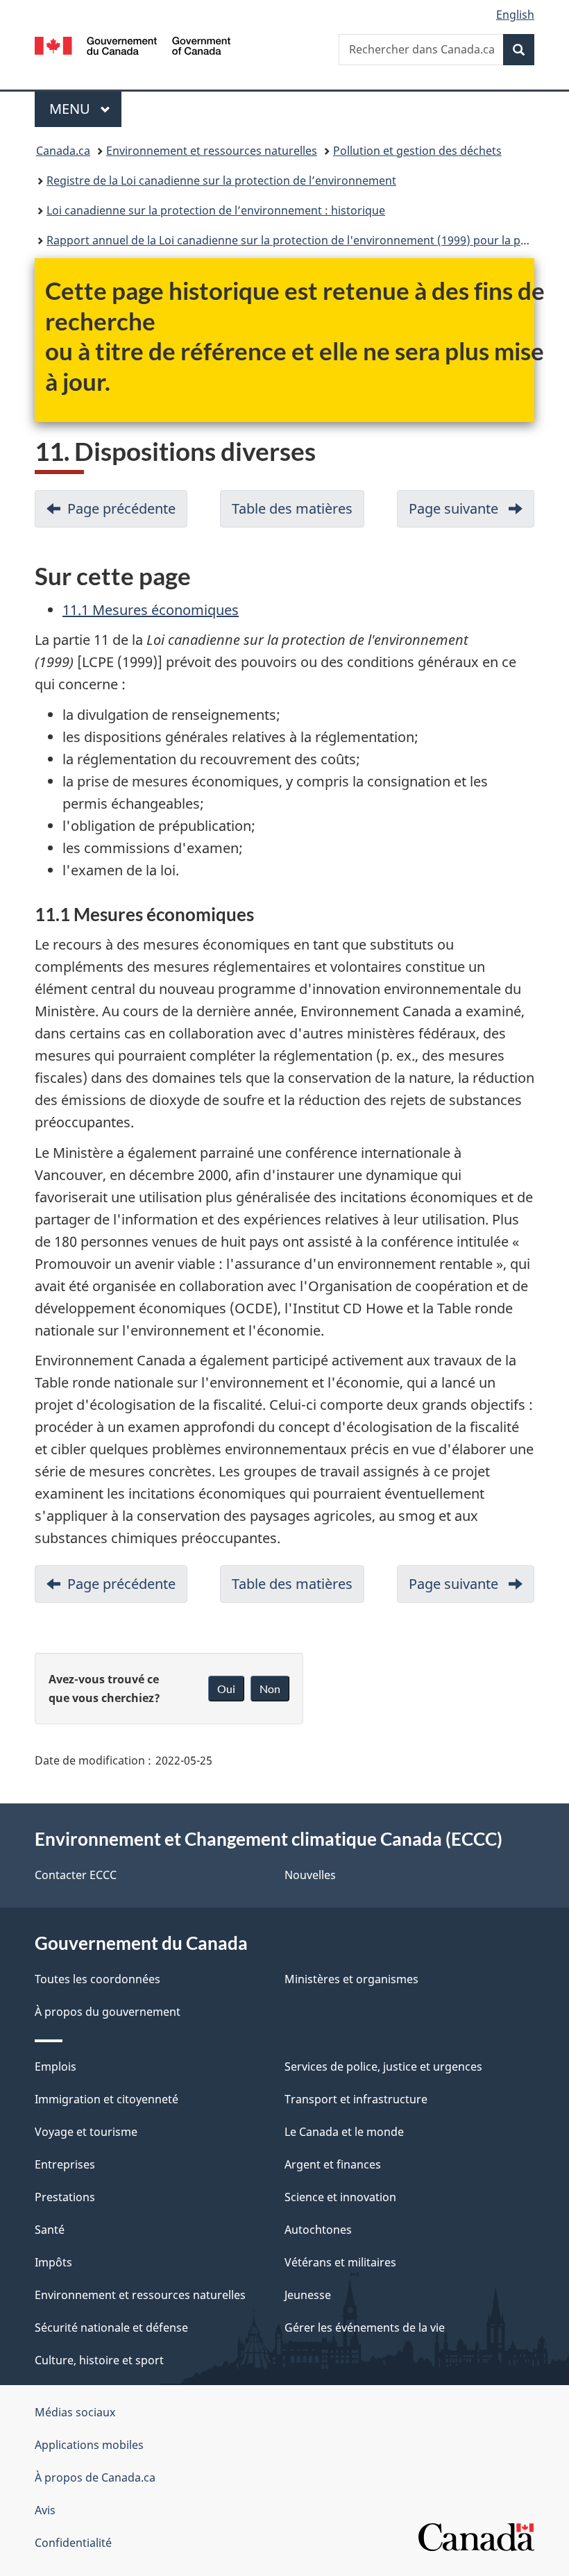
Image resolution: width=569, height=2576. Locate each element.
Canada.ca (63, 151)
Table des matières (298, 513)
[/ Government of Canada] (133, 44)
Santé (50, 2230)
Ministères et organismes (351, 1979)
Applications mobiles (89, 2445)
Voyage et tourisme (86, 2132)
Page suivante (472, 513)
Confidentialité (73, 2543)
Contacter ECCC (76, 1875)
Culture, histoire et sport (99, 2360)
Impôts (53, 2262)
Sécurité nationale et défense (111, 2327)
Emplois (56, 2066)
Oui (226, 1689)
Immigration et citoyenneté (107, 2099)
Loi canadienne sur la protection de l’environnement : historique (216, 210)
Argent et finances (333, 2164)
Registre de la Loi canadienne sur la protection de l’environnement (221, 180)
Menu (85, 109)
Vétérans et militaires (340, 2262)
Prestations (65, 2197)
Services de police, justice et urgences (383, 2066)
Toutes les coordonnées (97, 1979)
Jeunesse (308, 2295)
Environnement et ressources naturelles (212, 151)
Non (270, 1689)
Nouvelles (310, 1875)
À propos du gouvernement (108, 2012)
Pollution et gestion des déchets (417, 151)
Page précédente (127, 513)
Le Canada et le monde (344, 2132)
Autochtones (318, 2230)
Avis (45, 2510)
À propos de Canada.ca (95, 2477)
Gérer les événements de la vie (365, 2327)
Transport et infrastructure (356, 2099)
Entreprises (65, 2164)
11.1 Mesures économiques (151, 610)
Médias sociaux (75, 2412)
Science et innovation (340, 2197)
